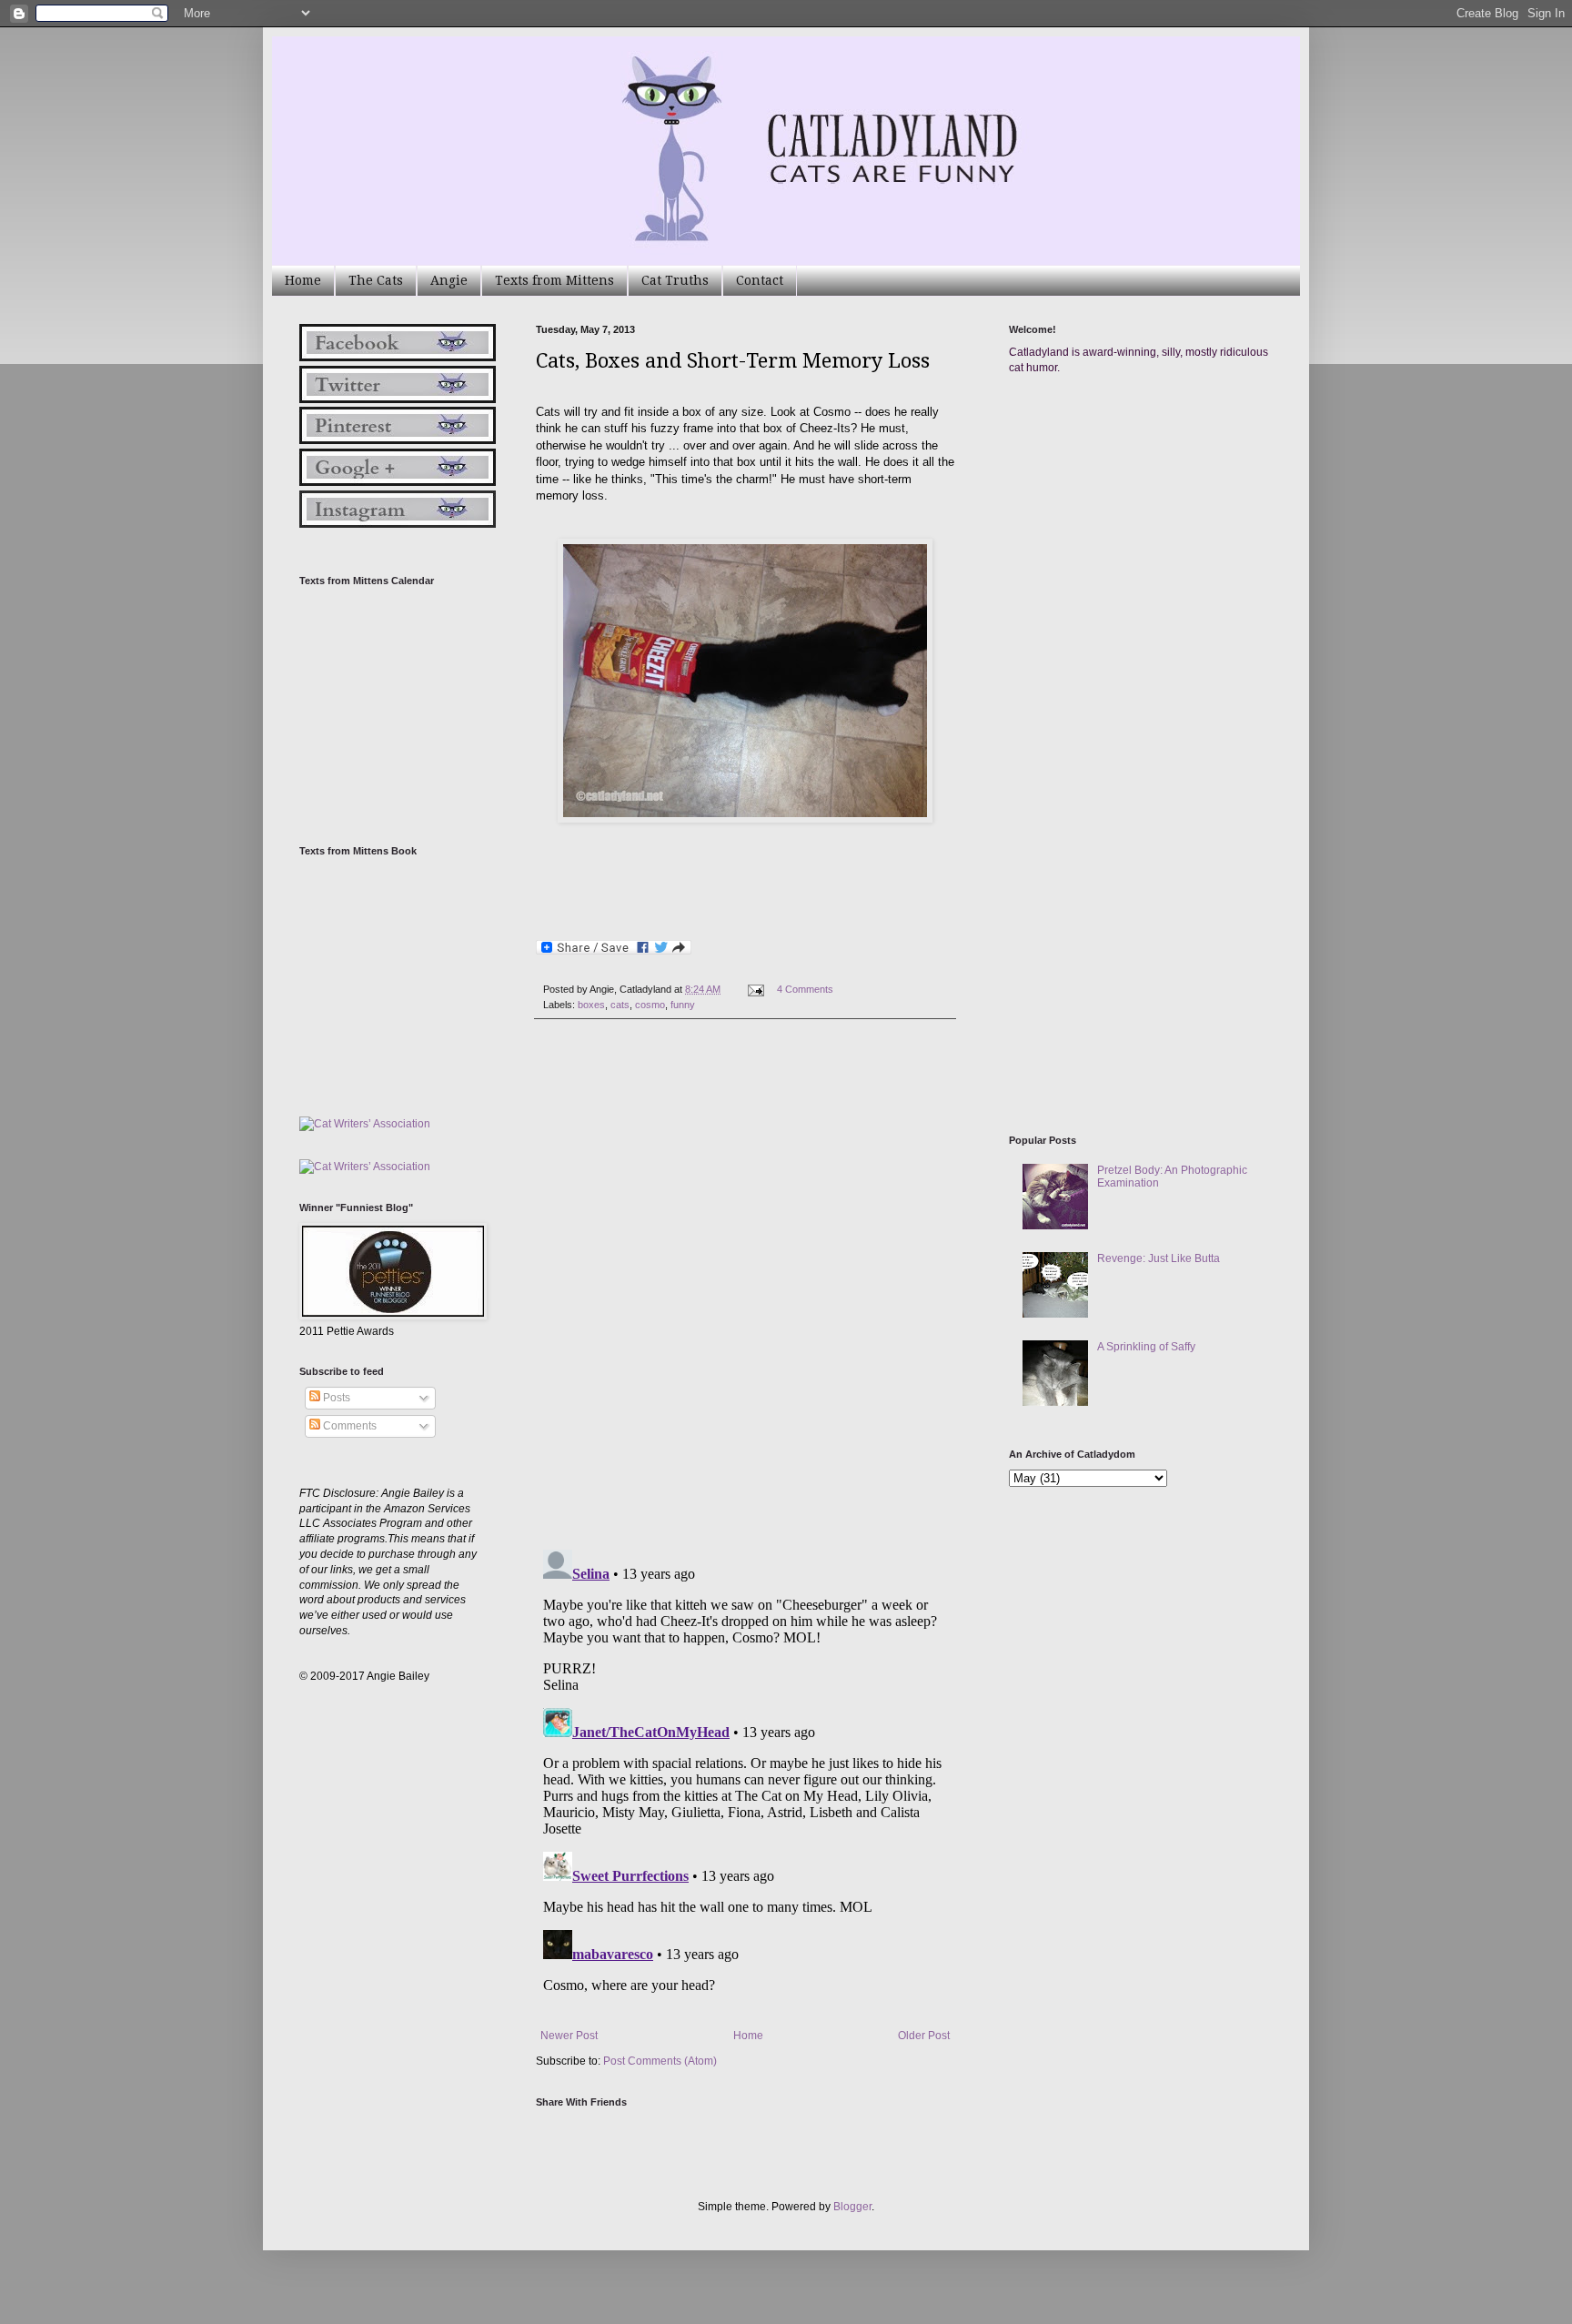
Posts (335, 1398)
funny (683, 1005)
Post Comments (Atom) (660, 2061)
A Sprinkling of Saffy (1146, 1347)
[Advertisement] (1145, 562)
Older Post (924, 2036)
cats (620, 1005)
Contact (760, 280)
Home (303, 280)
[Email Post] (755, 989)
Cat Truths (675, 280)
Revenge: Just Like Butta (1159, 1258)
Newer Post (569, 2036)
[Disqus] (745, 1284)
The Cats (376, 280)
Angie (449, 280)
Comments (348, 1426)
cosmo (650, 1005)
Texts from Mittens (554, 280)
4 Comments (805, 989)
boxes (591, 1005)
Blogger (852, 2207)
